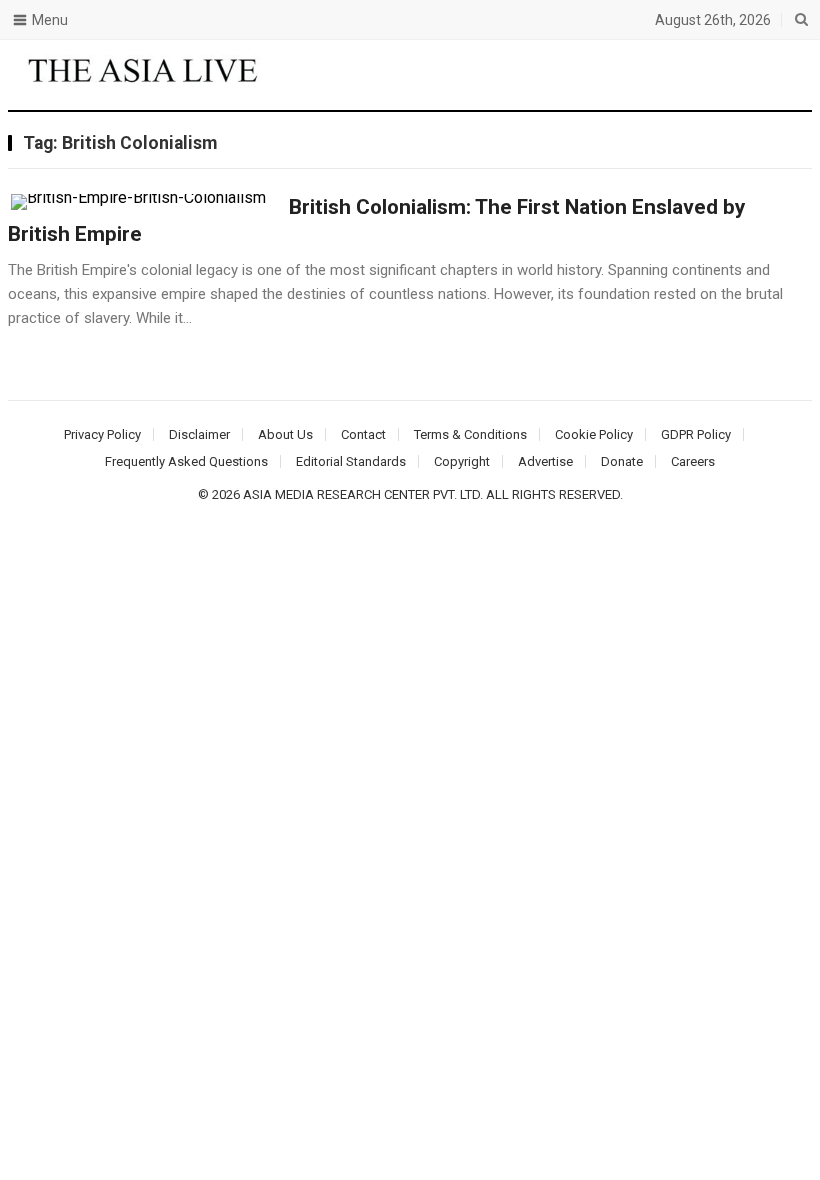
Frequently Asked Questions (186, 461)
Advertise (545, 461)
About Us (285, 434)
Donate (622, 461)
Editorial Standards (351, 461)
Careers (693, 461)
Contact (363, 434)
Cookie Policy (594, 434)
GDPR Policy (696, 434)
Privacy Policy (102, 434)
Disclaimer (199, 434)
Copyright (462, 461)
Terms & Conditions (470, 434)
